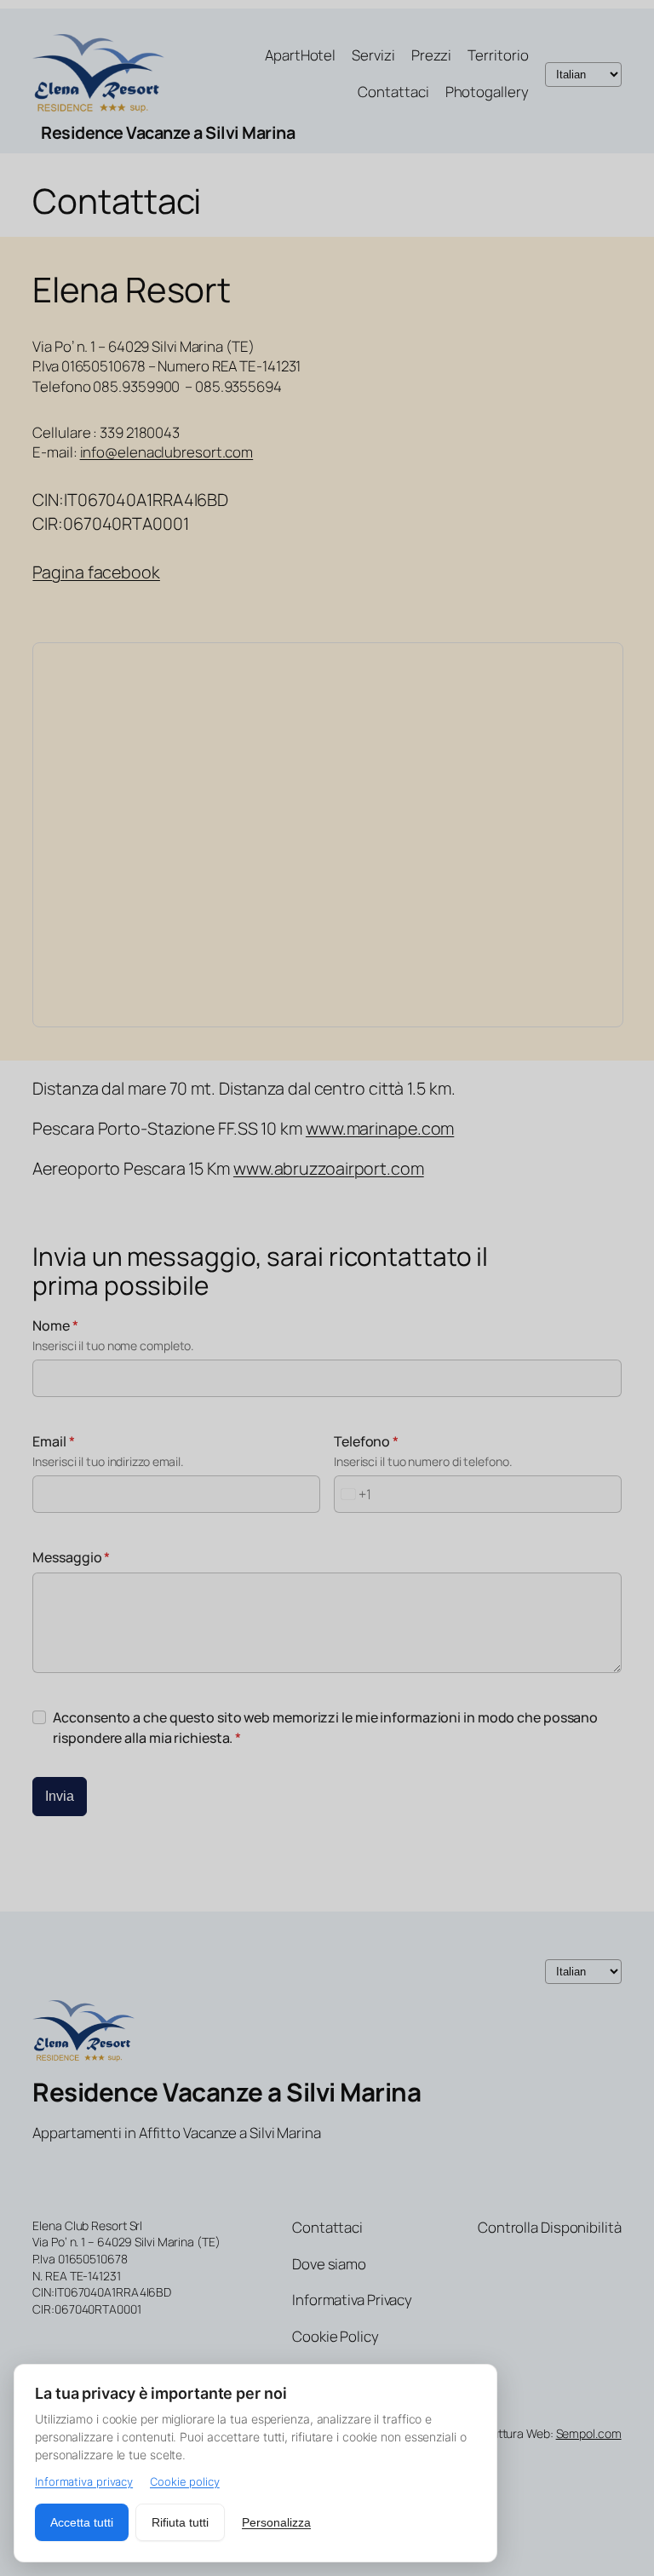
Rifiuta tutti (180, 2522)
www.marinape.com (380, 1128)
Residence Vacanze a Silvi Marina (168, 132)
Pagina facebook (96, 572)
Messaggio (71, 1557)
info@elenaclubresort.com (167, 452)
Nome (55, 1325)
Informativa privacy (84, 2481)
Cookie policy (185, 2481)
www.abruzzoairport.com (329, 1168)
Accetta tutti (82, 2522)
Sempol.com (589, 2433)
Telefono (366, 1441)
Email (53, 1441)
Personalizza (276, 2522)
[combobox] (353, 1494)
